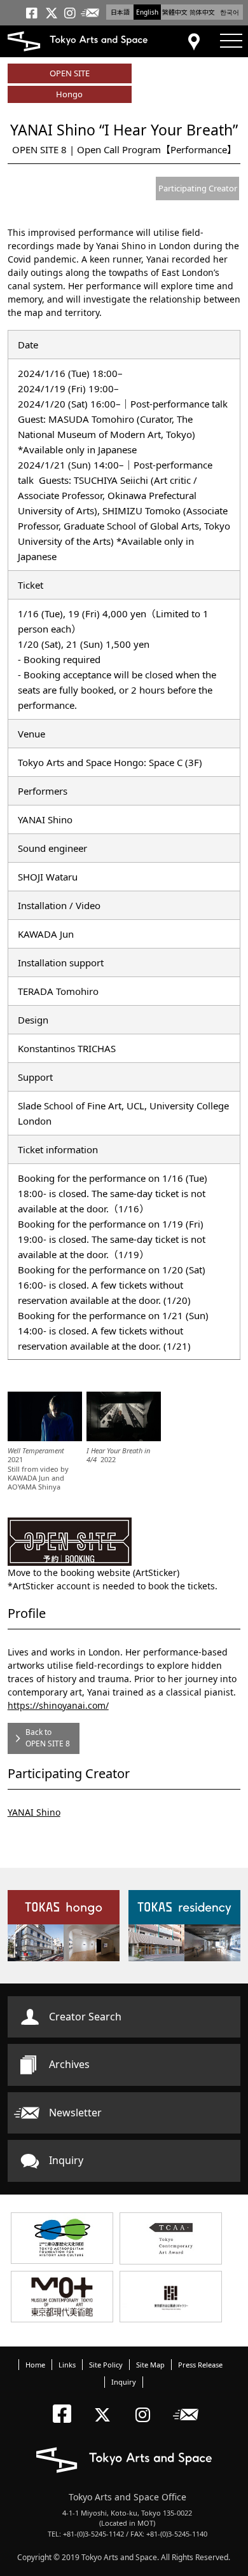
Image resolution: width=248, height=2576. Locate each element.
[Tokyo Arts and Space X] (105, 2404)
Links (67, 2365)
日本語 (120, 12)
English (147, 12)
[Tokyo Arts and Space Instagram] (147, 2404)
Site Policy (106, 2365)
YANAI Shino (34, 1812)
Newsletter (75, 2113)
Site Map (150, 2365)
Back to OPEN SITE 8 (48, 1738)
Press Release (200, 2365)
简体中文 (202, 12)
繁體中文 (175, 12)
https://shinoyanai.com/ (58, 1705)
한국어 (230, 12)
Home (35, 2365)
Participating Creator (198, 188)
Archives (69, 2064)
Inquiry (66, 2160)
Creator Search (85, 2017)
